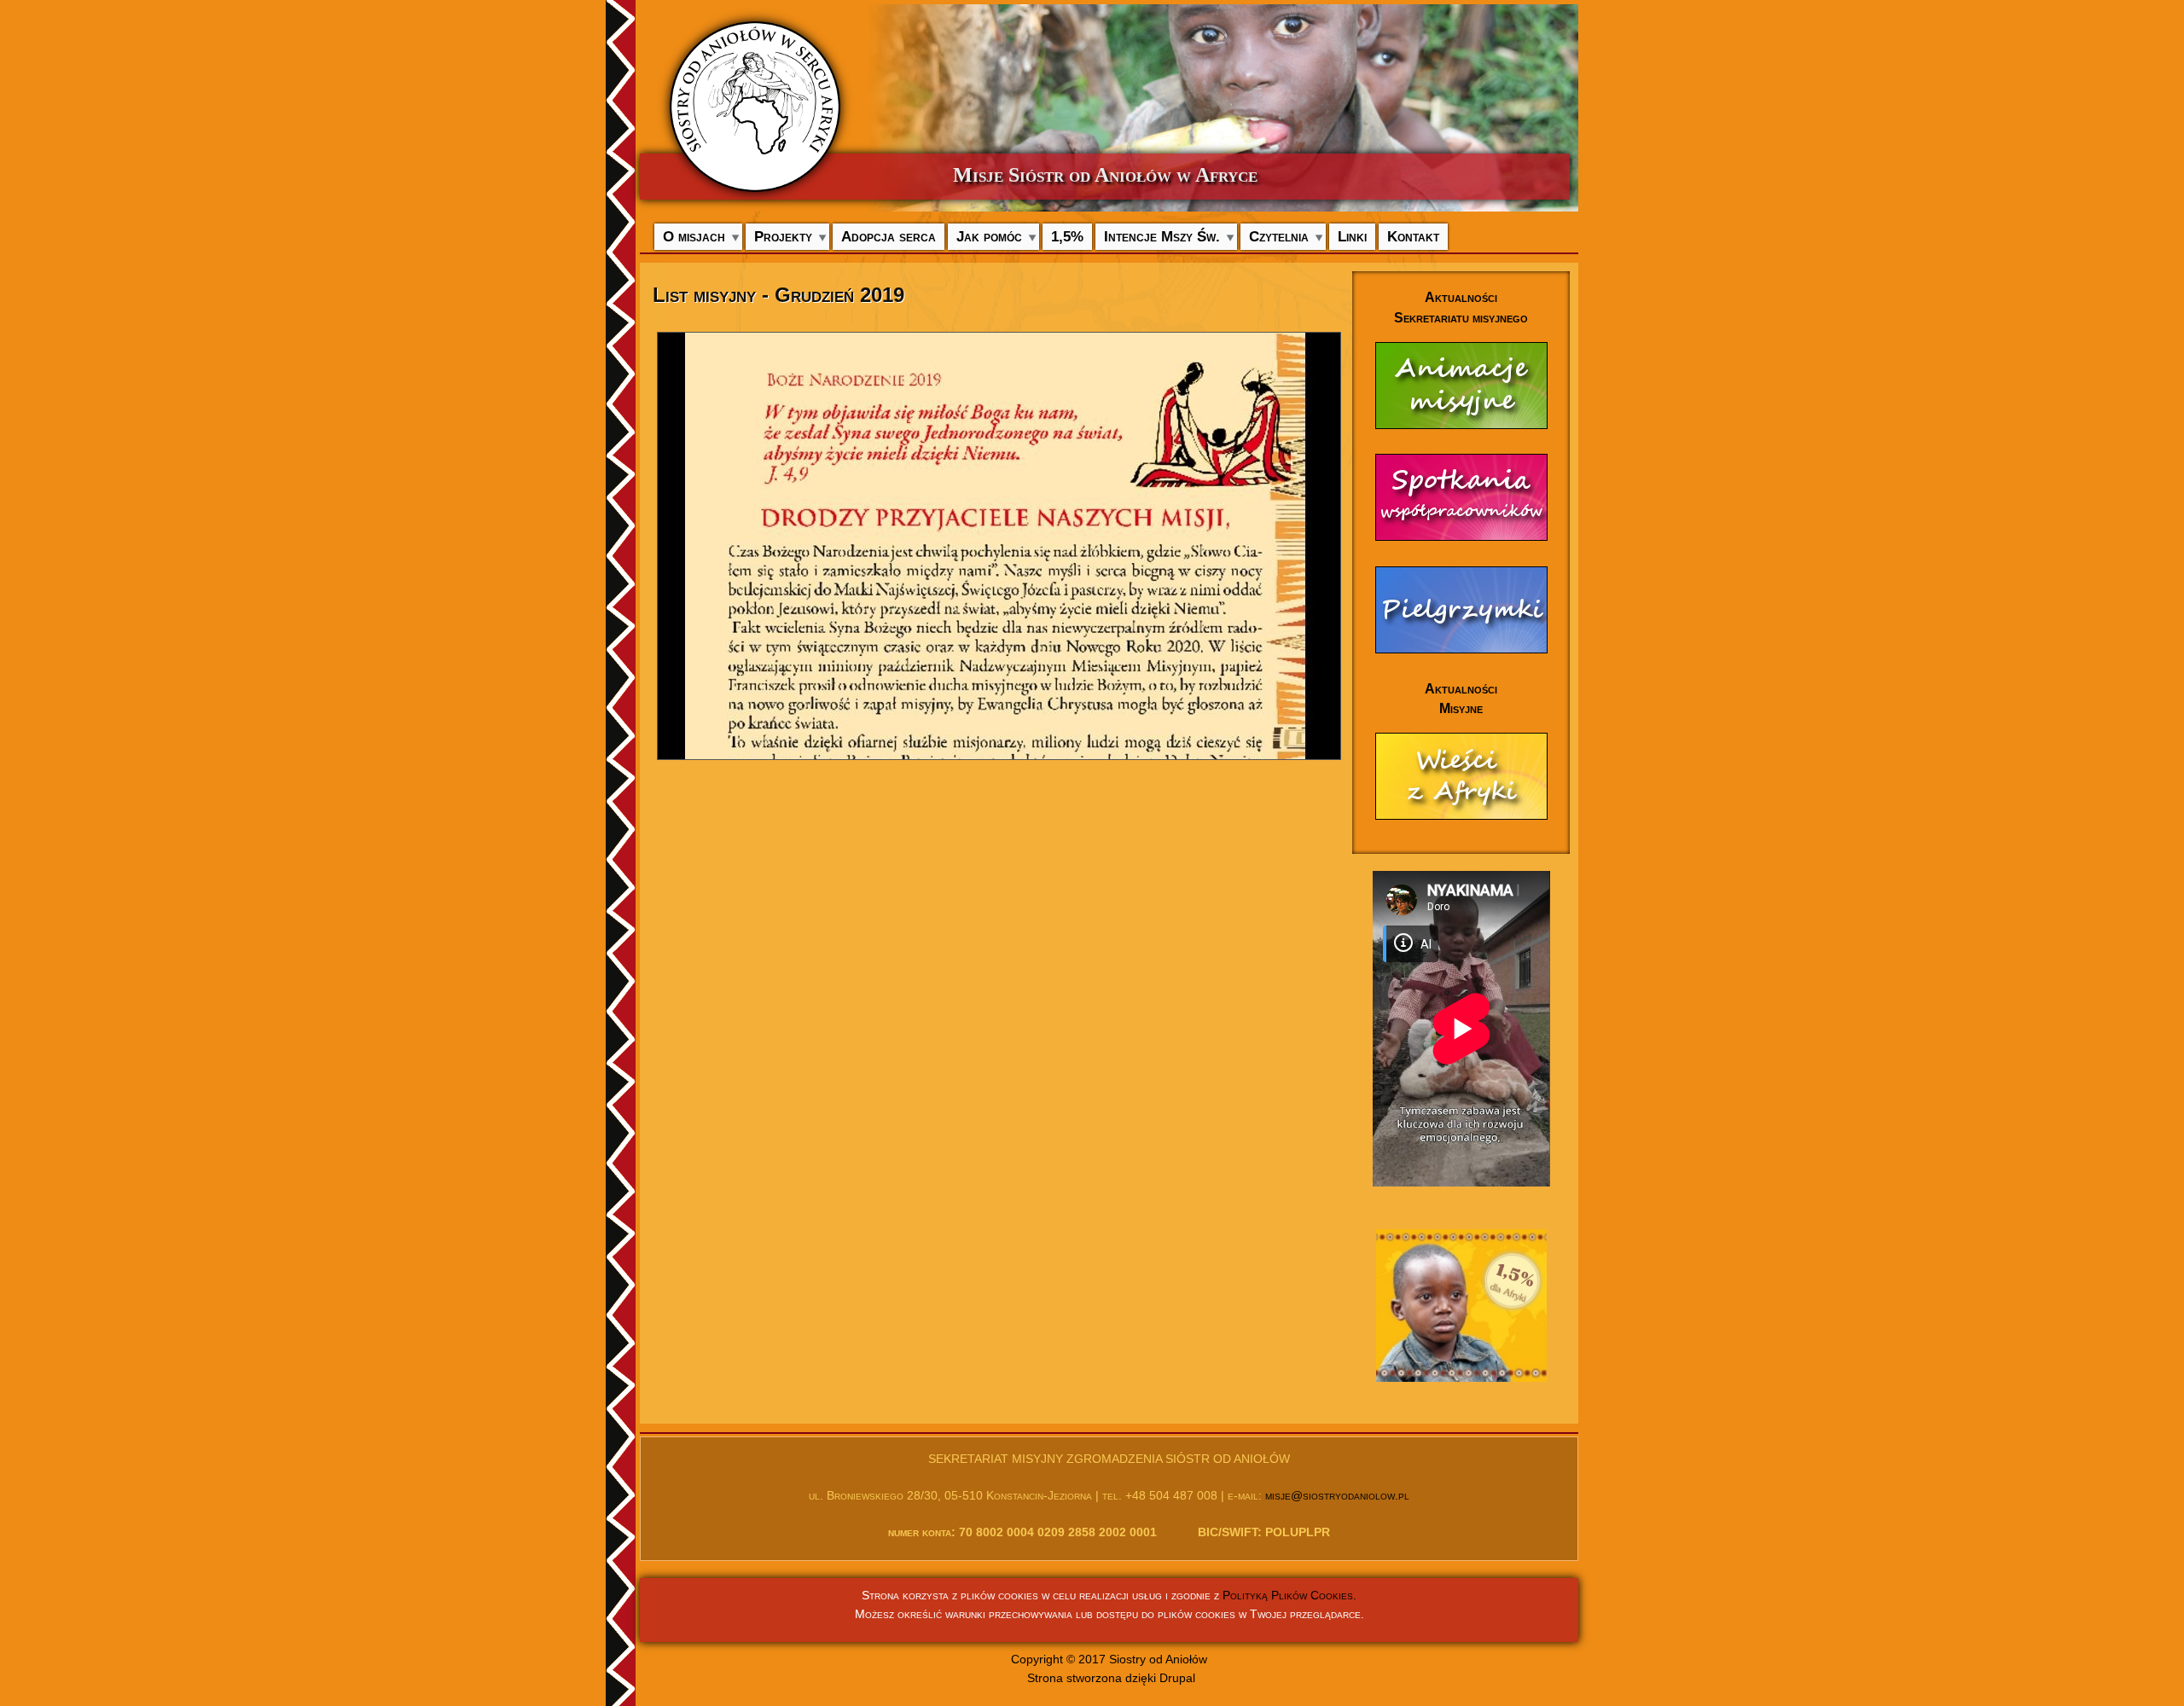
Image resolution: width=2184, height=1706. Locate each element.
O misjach (694, 236)
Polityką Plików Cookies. (1289, 1595)
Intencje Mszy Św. (1162, 236)
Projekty (783, 236)
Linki (1352, 236)
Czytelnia (1279, 236)
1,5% (1067, 236)
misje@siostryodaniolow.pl (1337, 1495)
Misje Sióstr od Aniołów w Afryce (1105, 174)
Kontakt (1413, 236)
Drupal (1177, 1678)
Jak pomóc (989, 236)
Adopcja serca (889, 236)
